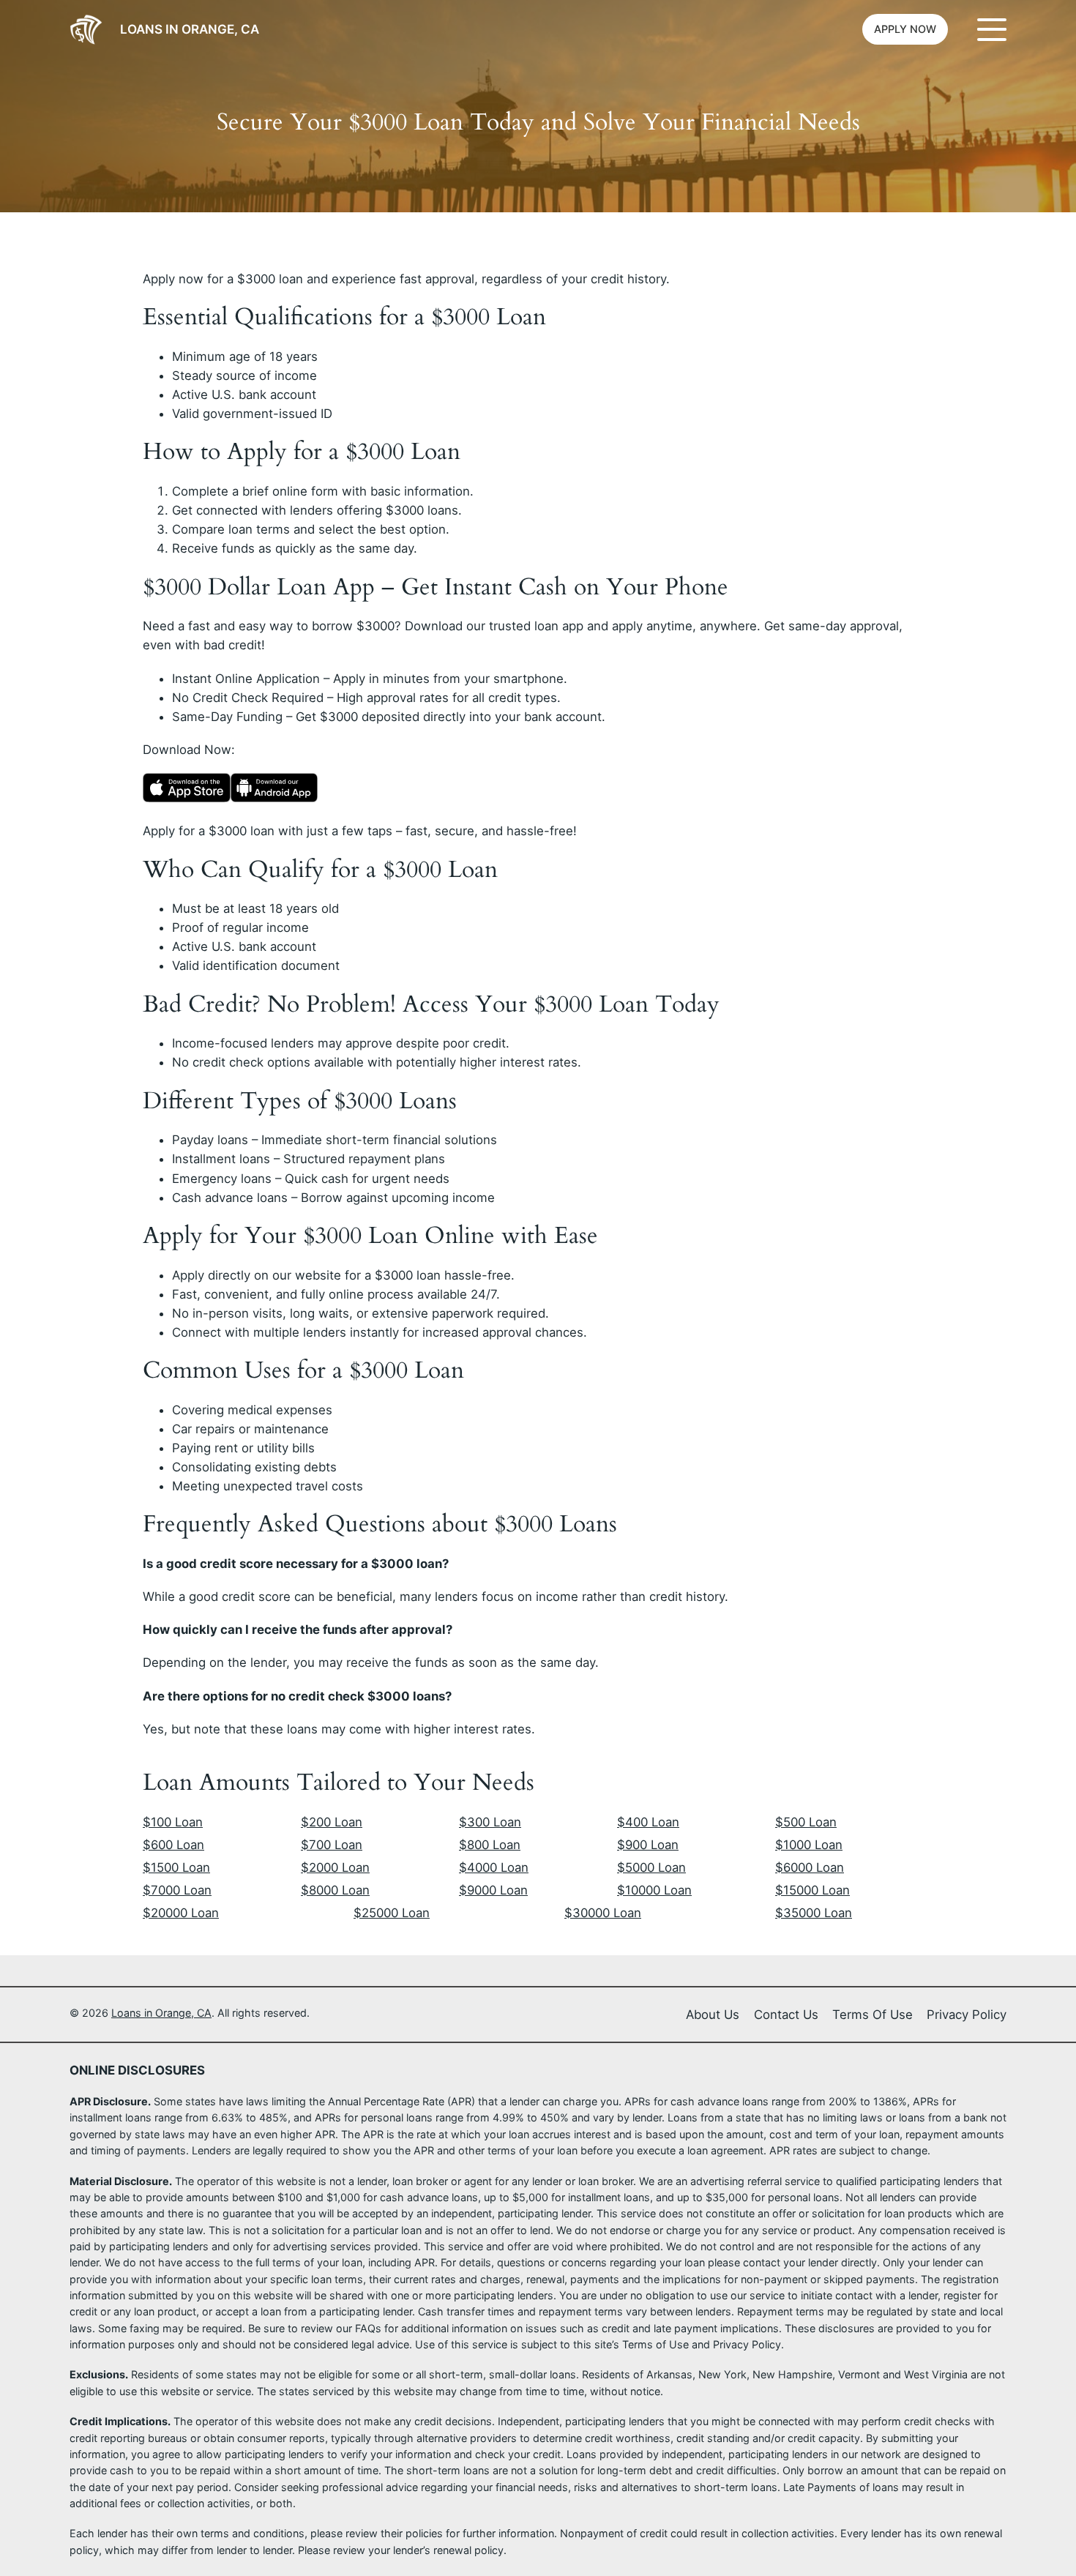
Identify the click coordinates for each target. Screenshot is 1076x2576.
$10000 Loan (654, 1890)
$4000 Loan (494, 1867)
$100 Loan (173, 1822)
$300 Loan (490, 1822)
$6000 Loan (810, 1867)
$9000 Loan (493, 1890)
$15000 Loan (812, 1890)
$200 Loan (332, 1822)
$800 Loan (490, 1845)
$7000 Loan (177, 1890)
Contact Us (786, 2015)
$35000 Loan (814, 1913)
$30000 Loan (603, 1913)
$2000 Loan (335, 1867)
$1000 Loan (809, 1845)
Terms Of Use (873, 2015)
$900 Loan (648, 1845)
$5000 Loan (651, 1867)
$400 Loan (648, 1822)
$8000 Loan (335, 1890)
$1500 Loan (176, 1867)
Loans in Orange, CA (190, 29)
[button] (905, 29)
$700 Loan (332, 1845)
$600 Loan (173, 1845)
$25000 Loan (392, 1913)
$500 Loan (806, 1822)
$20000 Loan (181, 1913)
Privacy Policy (967, 2015)
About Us (713, 2015)
